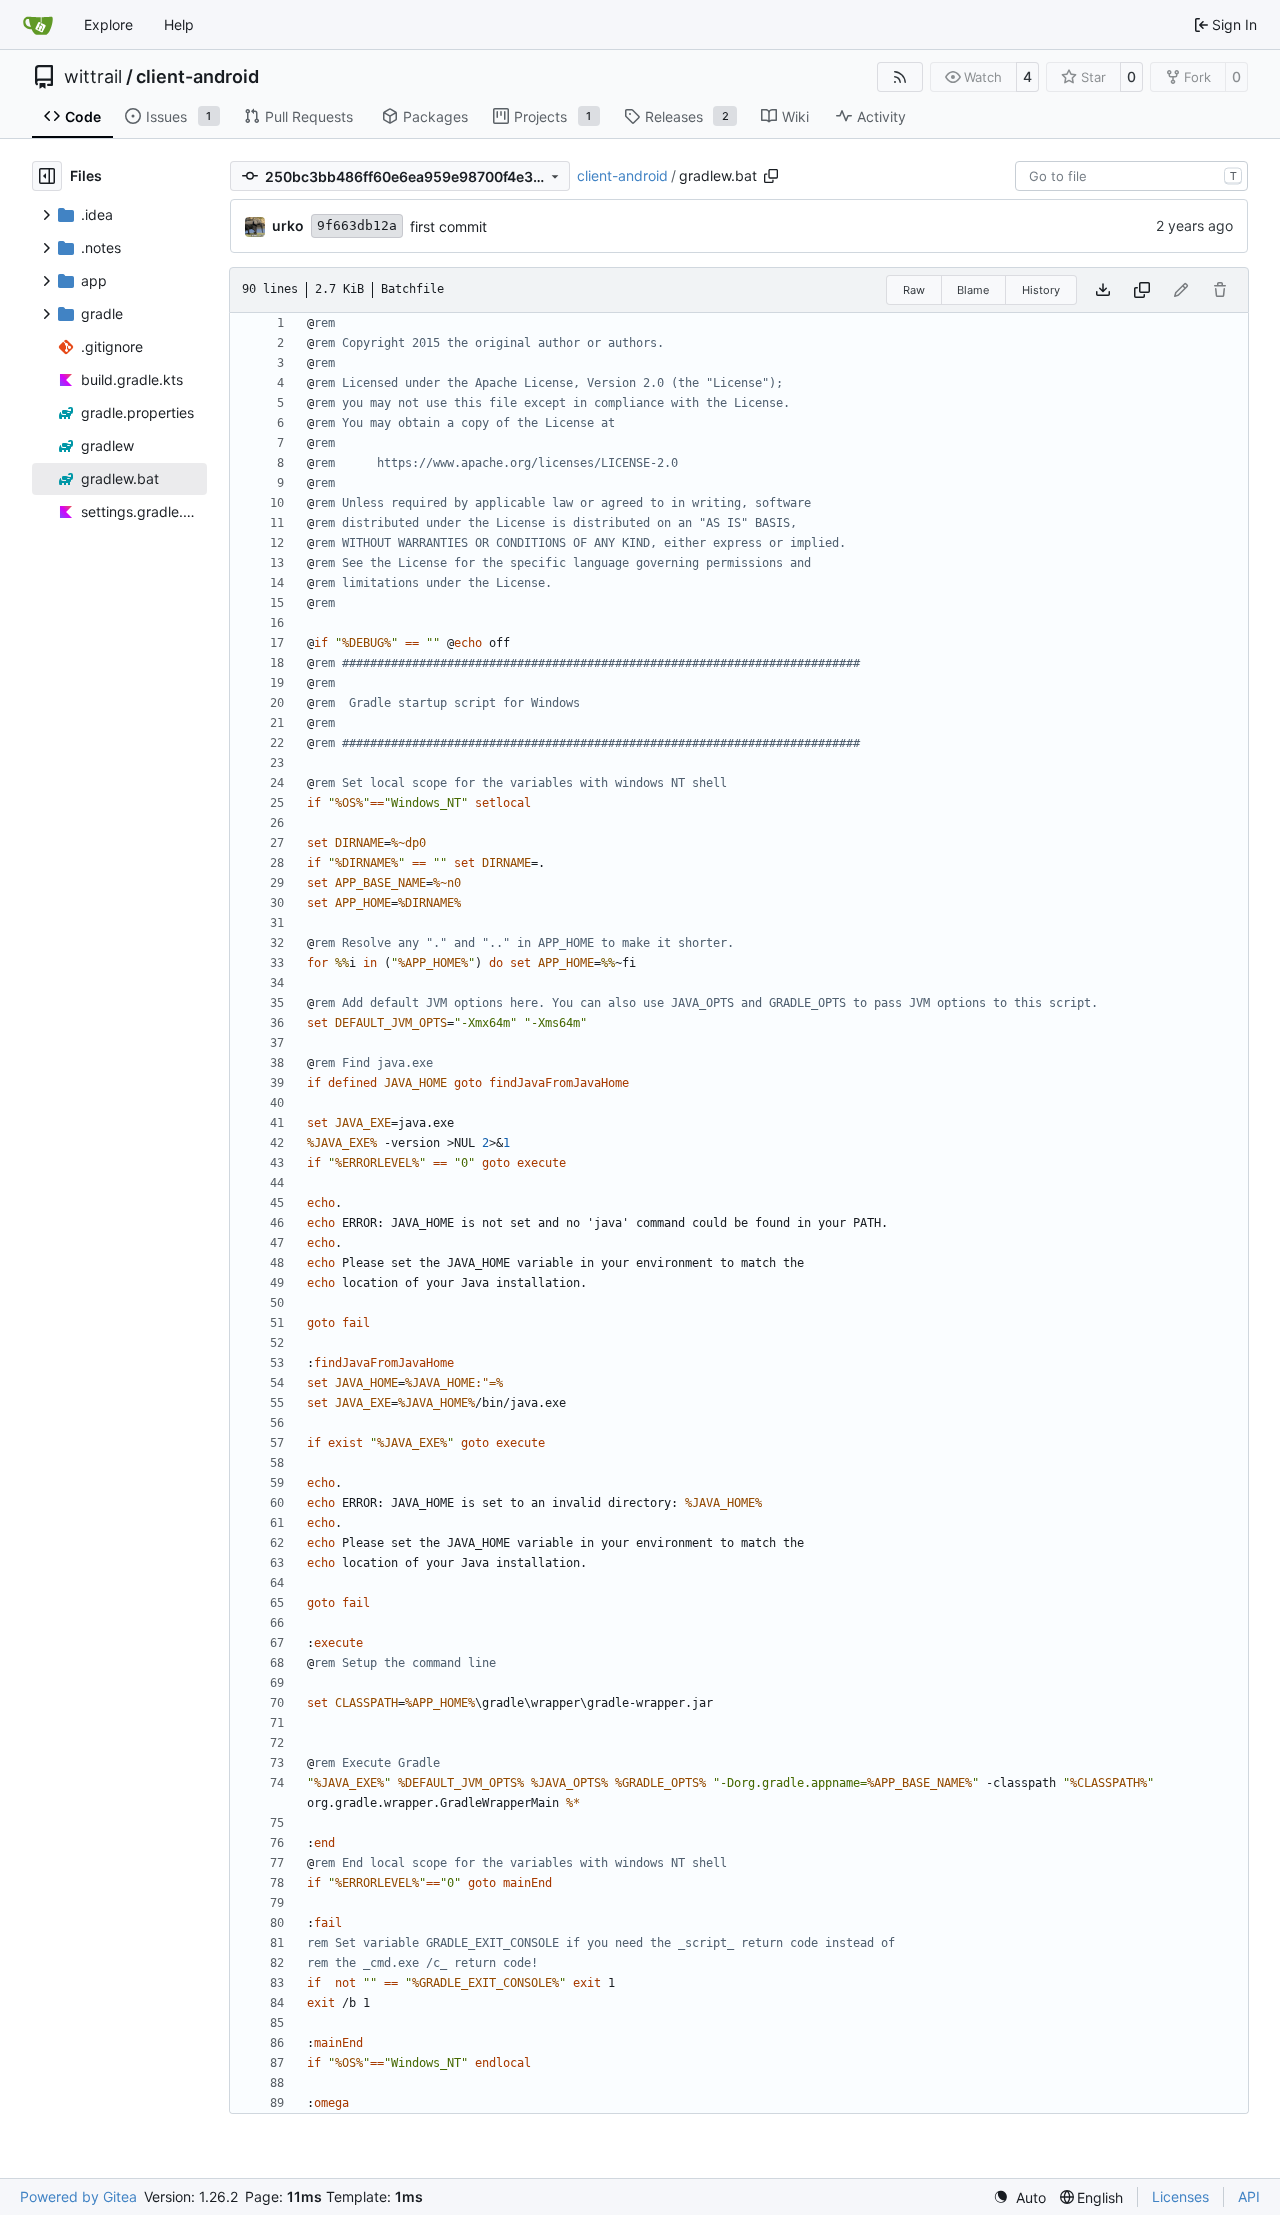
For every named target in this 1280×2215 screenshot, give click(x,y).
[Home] (38, 25)
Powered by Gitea (78, 2196)
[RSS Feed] (900, 77)
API (1249, 2196)
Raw (914, 290)
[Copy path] (771, 176)
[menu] (1019, 2197)
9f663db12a (357, 225)
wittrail (93, 77)
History (1041, 290)
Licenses (1180, 2196)
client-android (197, 77)
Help (179, 24)
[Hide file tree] (47, 176)
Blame (973, 290)
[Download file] (1103, 290)
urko (288, 225)
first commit (448, 226)
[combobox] (1131, 176)
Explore (108, 24)
